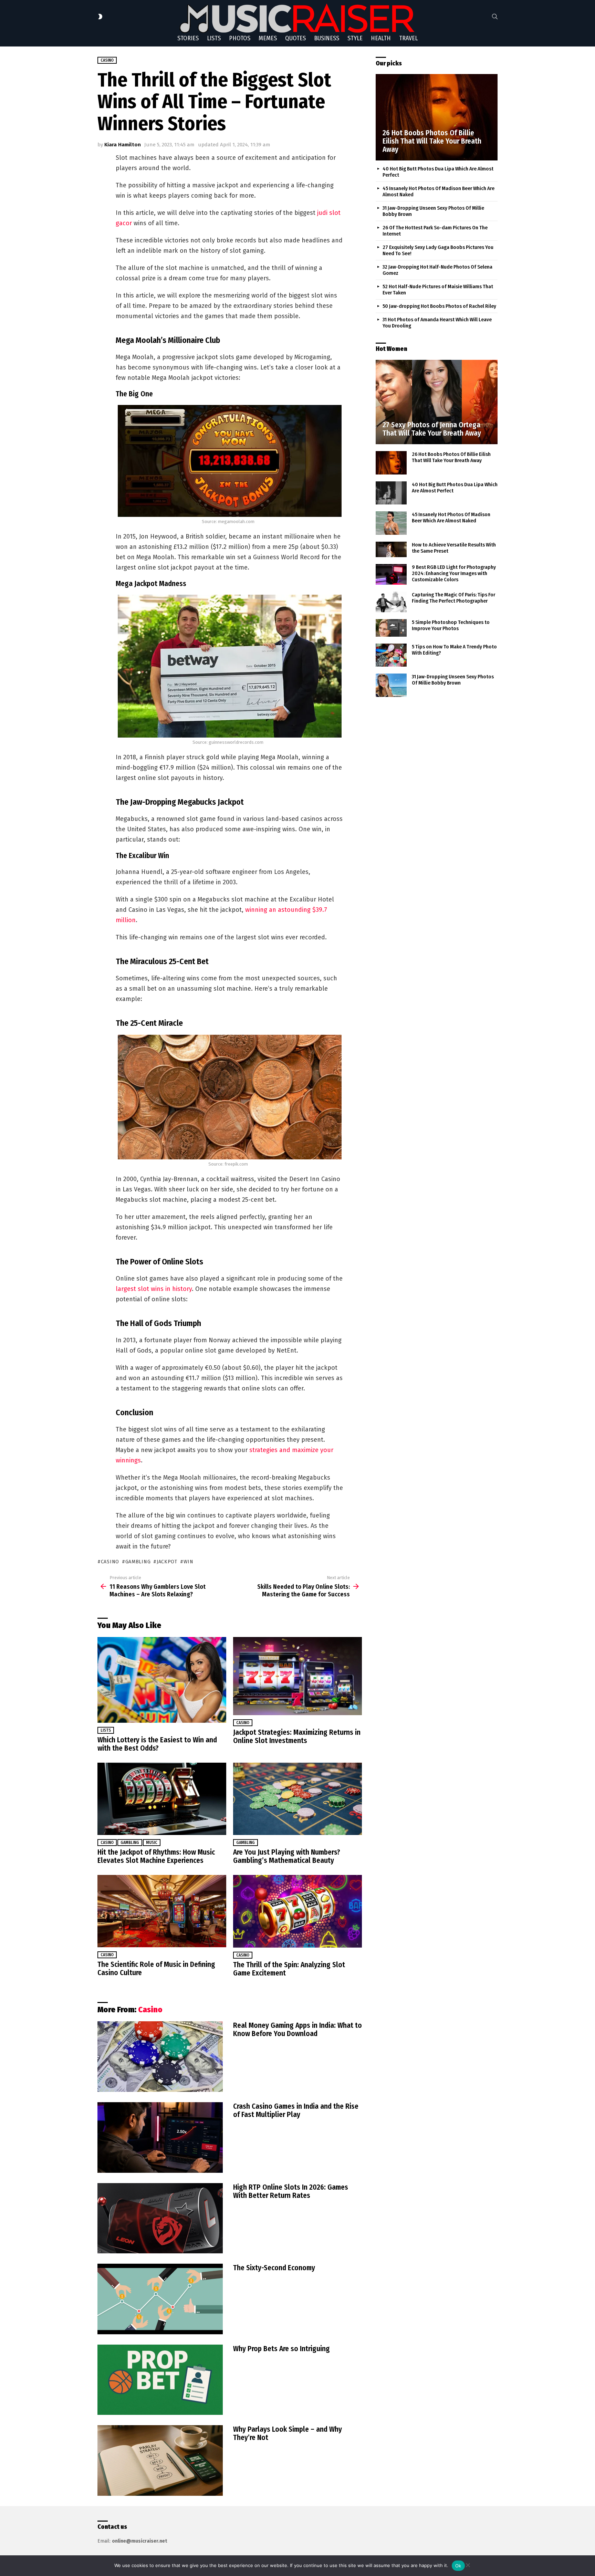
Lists (214, 38)
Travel (408, 38)
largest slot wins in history (154, 1289)
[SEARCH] (495, 17)
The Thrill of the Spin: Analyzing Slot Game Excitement (289, 1969)
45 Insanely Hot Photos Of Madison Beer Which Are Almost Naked (451, 518)
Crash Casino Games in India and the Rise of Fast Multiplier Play (296, 2110)
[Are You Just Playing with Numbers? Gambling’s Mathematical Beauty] (297, 1799)
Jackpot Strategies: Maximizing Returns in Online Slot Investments (297, 1737)
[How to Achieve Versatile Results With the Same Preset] (391, 550)
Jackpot (167, 1562)
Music (152, 1843)
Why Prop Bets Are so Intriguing (281, 2349)
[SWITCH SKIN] (100, 17)
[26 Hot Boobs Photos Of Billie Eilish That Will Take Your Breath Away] (437, 117)
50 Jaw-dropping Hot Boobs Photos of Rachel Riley (439, 306)
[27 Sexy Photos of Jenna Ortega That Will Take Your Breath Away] (437, 402)
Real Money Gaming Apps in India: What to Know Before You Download (297, 2030)
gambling (138, 1562)
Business (327, 38)
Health (381, 38)
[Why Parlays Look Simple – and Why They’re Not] (160, 2460)
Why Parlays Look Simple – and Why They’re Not (288, 2433)
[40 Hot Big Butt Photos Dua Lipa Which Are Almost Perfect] (391, 493)
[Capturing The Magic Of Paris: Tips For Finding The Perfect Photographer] (391, 602)
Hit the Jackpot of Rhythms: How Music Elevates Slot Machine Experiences (156, 1856)
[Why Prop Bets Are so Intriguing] (160, 2380)
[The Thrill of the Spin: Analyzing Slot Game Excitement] (297, 1911)
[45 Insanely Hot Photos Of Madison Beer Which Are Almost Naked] (391, 523)
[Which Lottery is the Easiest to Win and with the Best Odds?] (162, 1680)
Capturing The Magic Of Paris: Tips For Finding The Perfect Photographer (453, 598)
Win (189, 1562)
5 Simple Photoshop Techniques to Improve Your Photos (451, 625)
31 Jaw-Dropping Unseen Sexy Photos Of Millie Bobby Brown (453, 680)
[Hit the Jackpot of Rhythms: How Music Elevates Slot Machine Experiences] (162, 1799)
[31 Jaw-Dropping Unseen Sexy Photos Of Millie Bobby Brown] (391, 685)
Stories (188, 38)
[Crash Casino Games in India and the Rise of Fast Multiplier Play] (160, 2137)
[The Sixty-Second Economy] (160, 2299)
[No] (468, 2564)
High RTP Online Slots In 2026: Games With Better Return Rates (291, 2191)
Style (355, 38)
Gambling (130, 1843)
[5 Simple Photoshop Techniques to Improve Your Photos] (391, 628)
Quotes (295, 38)
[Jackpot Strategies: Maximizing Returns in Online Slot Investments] (297, 1676)
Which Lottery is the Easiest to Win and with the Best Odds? (157, 1744)
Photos (240, 38)
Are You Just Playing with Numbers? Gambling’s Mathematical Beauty (287, 1856)
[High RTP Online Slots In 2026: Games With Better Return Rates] (160, 2218)
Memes (268, 38)
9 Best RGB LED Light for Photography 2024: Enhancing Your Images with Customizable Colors (454, 573)
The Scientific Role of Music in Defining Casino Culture (156, 1969)
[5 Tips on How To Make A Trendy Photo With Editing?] (391, 655)
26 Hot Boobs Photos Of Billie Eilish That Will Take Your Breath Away (451, 457)
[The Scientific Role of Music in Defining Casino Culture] (162, 1911)
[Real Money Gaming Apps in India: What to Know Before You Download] (160, 2057)
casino (110, 1562)
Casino (243, 1723)
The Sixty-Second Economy (274, 2268)
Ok (458, 2566)
